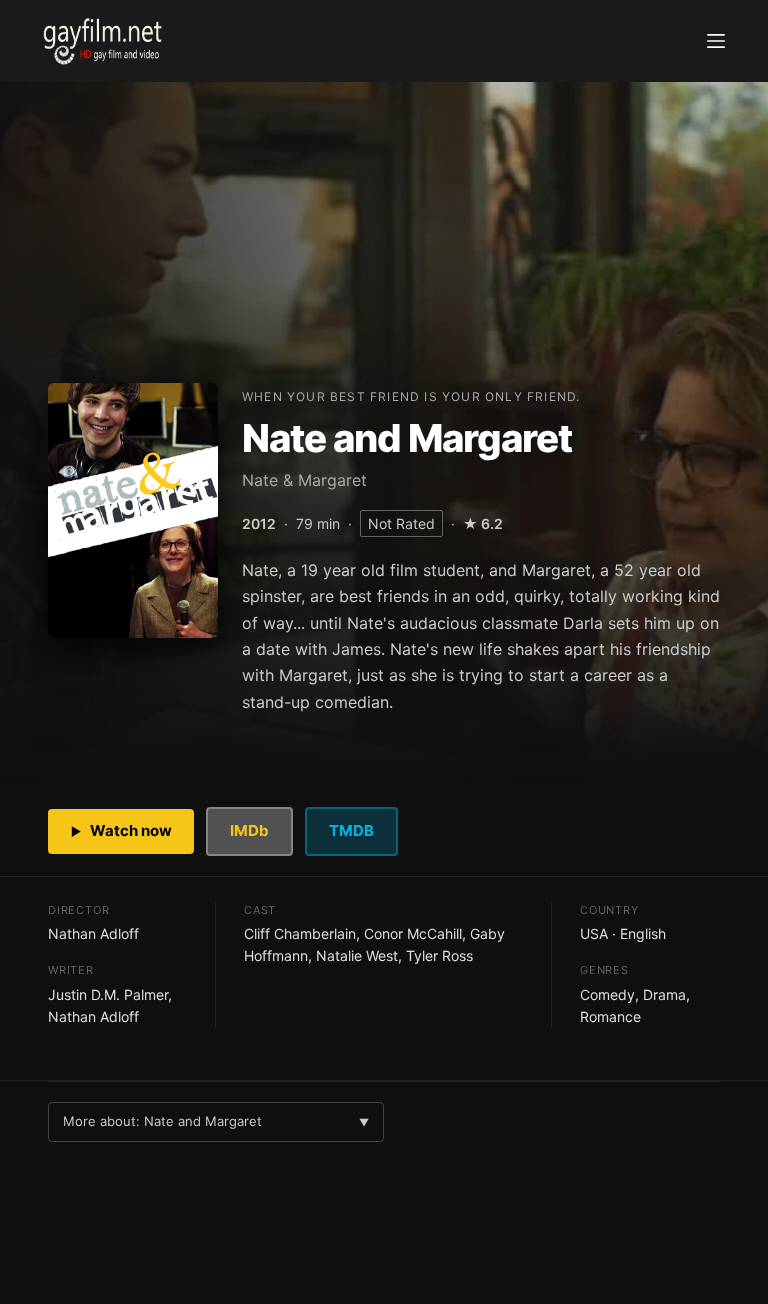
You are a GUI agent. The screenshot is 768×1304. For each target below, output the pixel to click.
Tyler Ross (439, 955)
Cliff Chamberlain (300, 933)
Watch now (131, 830)
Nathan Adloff (93, 933)
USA (594, 933)
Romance (610, 1016)
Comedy (607, 994)
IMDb (249, 830)
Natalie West (357, 955)
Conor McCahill (413, 933)
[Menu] (716, 41)
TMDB (351, 830)
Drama (664, 994)
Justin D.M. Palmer (108, 994)
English (643, 933)
